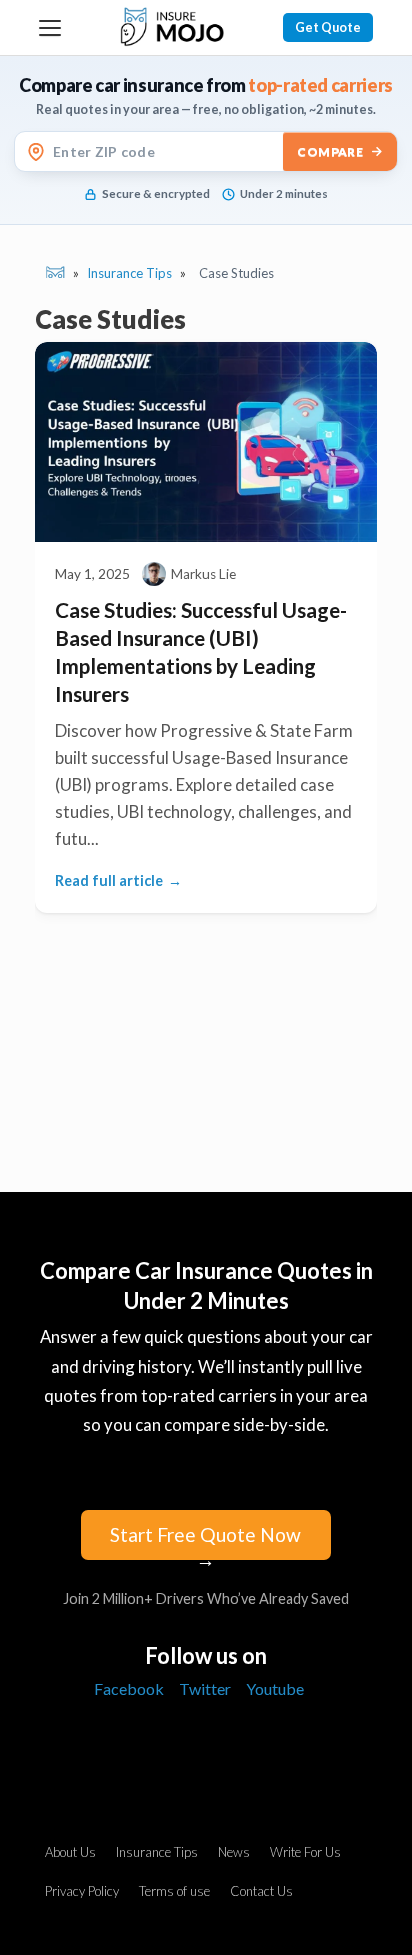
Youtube (275, 1688)
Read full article (109, 880)
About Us (70, 1852)
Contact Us (261, 1891)
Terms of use (174, 1891)
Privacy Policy (82, 1891)
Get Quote (328, 27)
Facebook (129, 1688)
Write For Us (305, 1852)
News (234, 1852)
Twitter (205, 1688)
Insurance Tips (157, 1852)
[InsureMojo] (172, 27)
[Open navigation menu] (50, 28)
